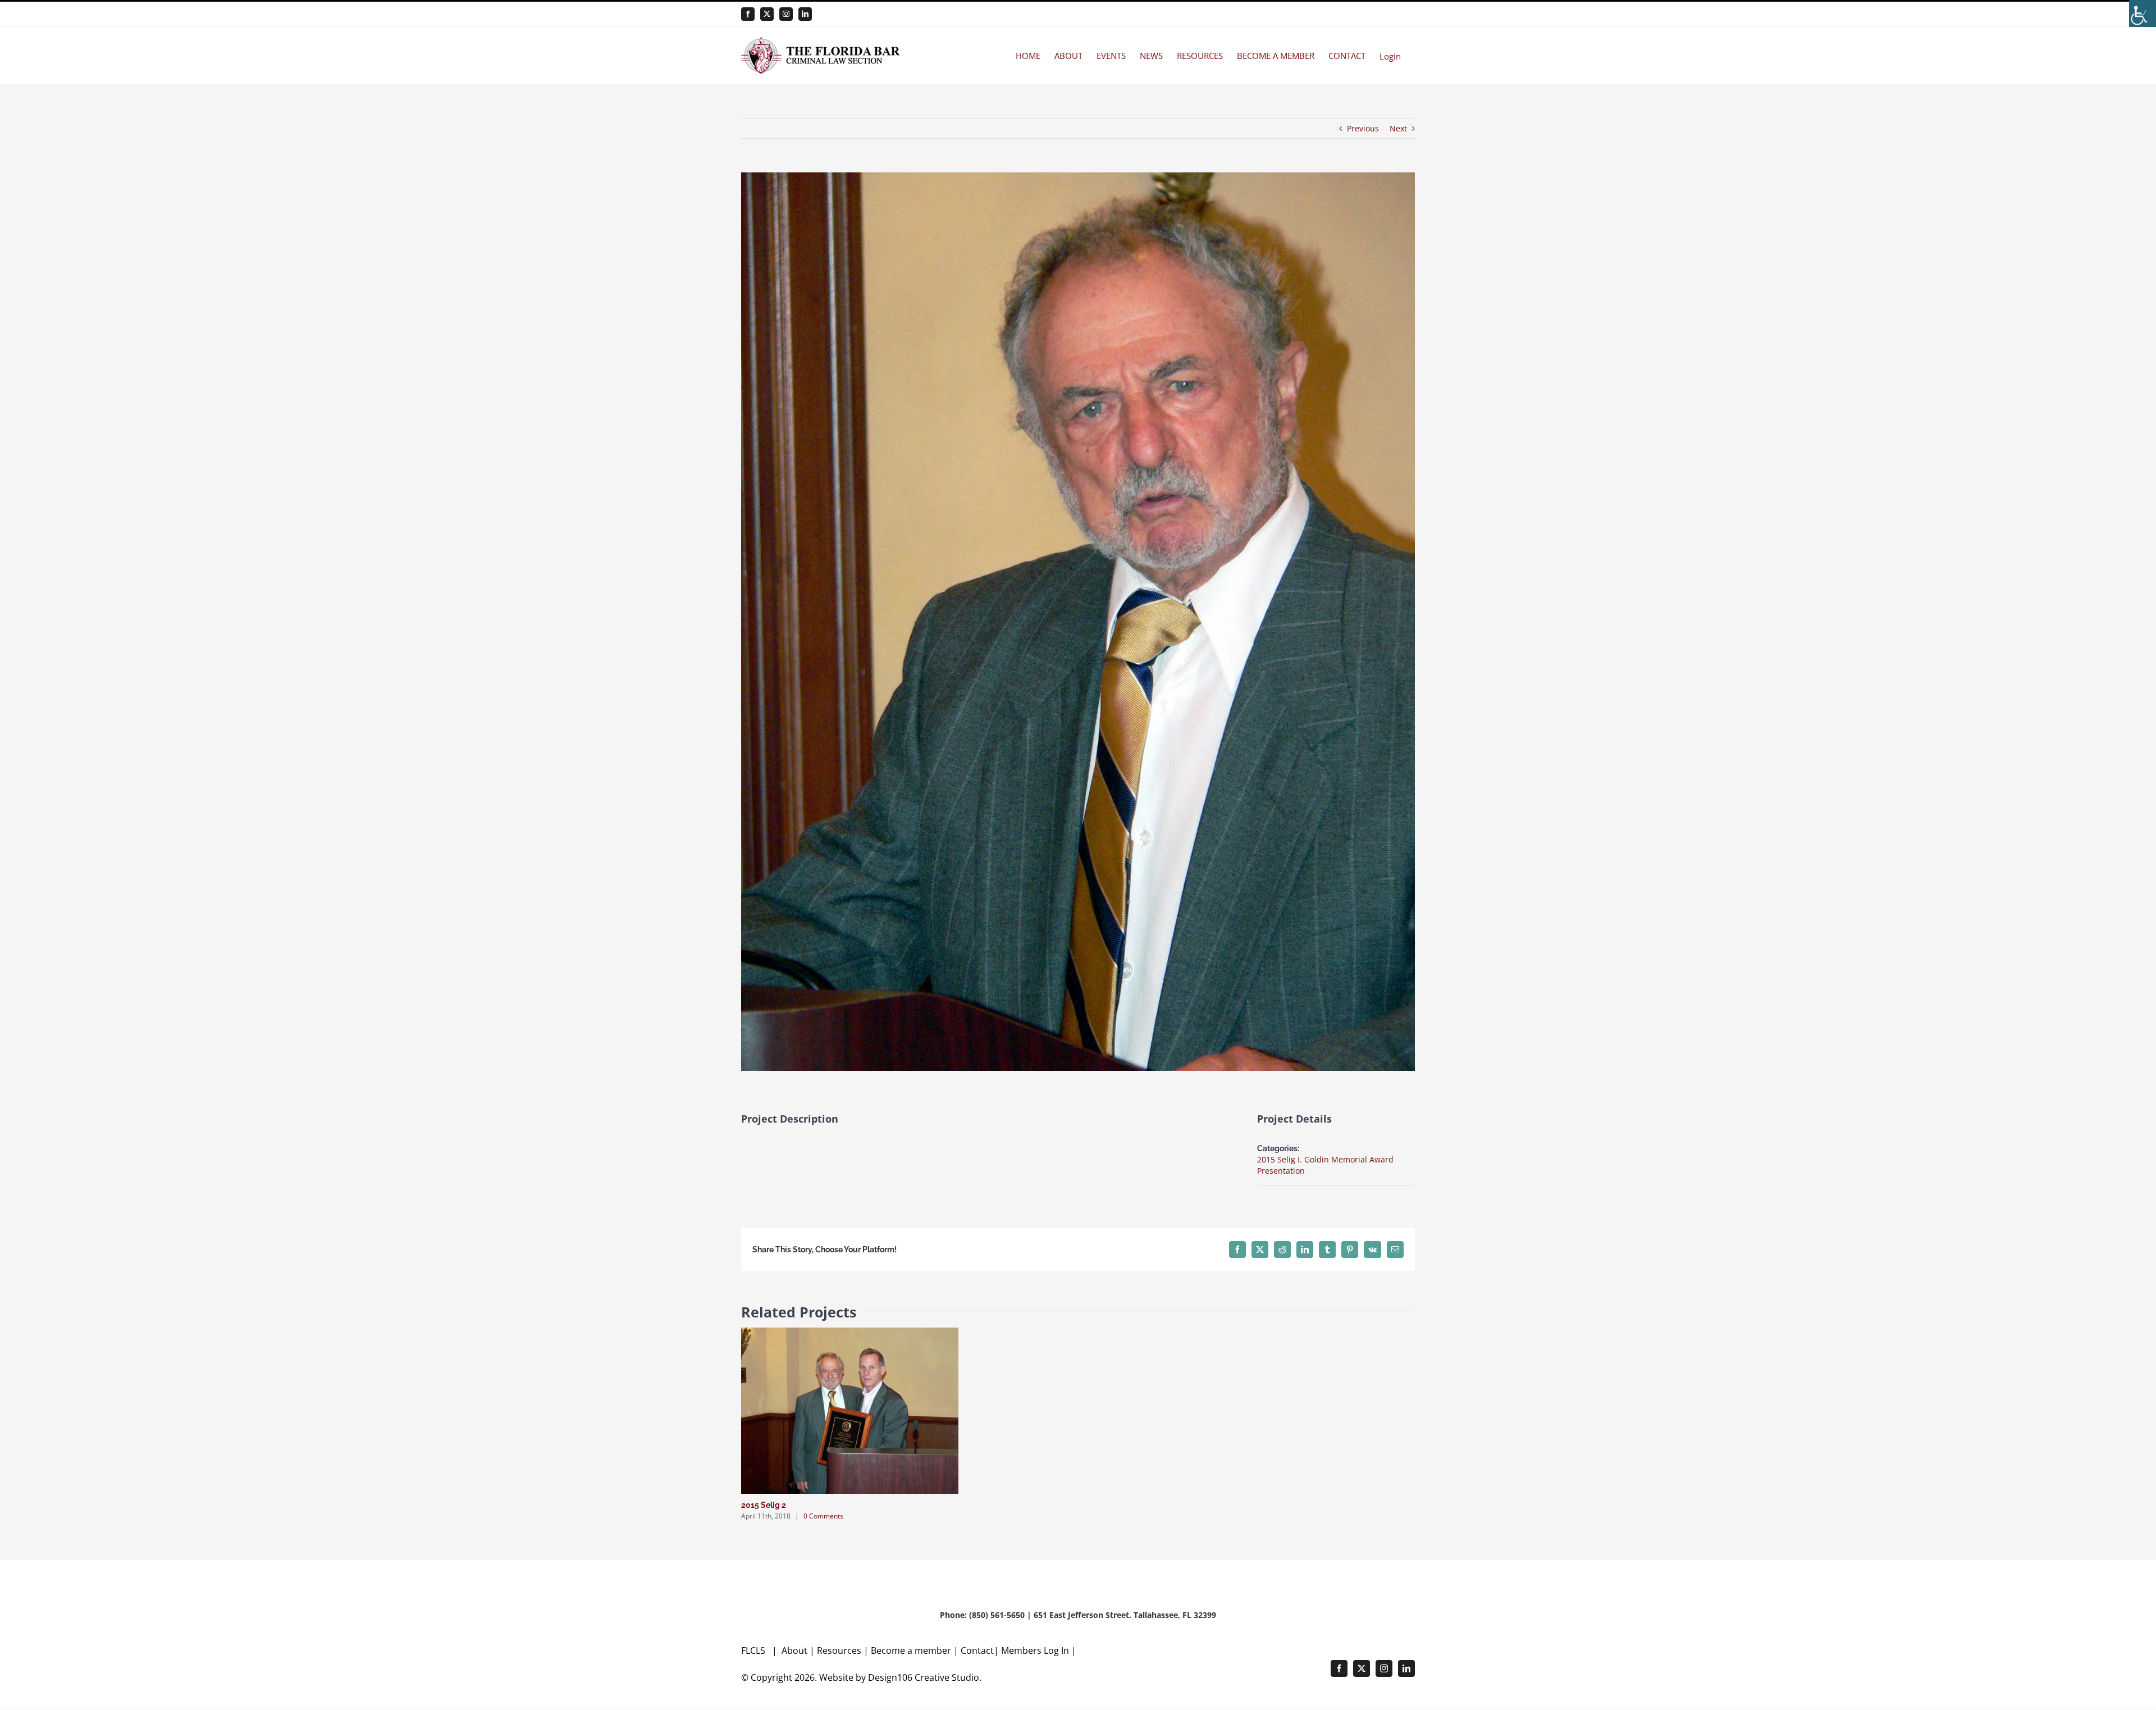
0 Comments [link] (823, 1516)
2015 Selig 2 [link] (764, 1505)
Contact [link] (977, 1650)
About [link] (796, 1650)
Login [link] (1390, 56)
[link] (2143, 13)
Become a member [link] (912, 1650)
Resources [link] (839, 1650)
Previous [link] (1363, 128)
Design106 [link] (890, 1677)
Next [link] (1398, 128)
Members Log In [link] (1035, 1650)
